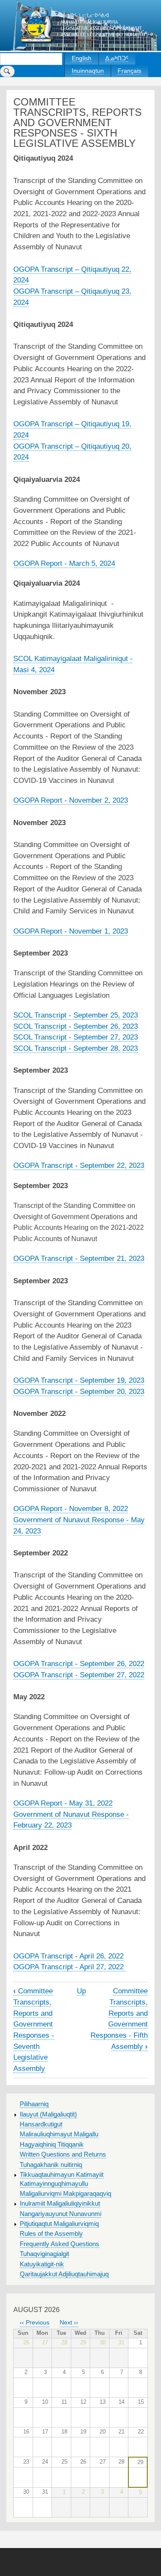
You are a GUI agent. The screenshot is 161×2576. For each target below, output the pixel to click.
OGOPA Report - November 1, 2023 (71, 931)
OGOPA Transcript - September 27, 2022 (79, 1675)
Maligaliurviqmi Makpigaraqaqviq (65, 2194)
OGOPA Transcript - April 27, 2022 (68, 1967)
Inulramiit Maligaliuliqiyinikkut (60, 2204)
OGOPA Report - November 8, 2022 (71, 1508)
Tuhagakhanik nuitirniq (51, 2165)
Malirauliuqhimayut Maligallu (59, 2134)
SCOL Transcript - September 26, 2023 (76, 1026)
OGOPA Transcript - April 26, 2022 (68, 1956)
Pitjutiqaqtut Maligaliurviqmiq (59, 2224)
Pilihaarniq (34, 2104)
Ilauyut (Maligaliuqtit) (48, 2114)
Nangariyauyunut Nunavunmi (61, 2214)
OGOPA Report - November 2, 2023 (71, 800)
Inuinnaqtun (88, 71)
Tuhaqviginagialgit (44, 2254)
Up (81, 1991)
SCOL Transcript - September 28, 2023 (76, 1048)
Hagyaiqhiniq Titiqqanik (52, 2145)
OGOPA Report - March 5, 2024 (64, 563)
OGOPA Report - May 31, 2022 (63, 1803)
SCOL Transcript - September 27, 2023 (76, 1037)
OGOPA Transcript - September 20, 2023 (79, 1391)
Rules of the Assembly (51, 2234)
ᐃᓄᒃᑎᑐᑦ (117, 58)
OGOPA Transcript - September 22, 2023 (79, 1165)
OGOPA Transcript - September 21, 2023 (79, 1258)
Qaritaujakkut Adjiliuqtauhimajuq (64, 2274)
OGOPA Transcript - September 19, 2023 (79, 1380)
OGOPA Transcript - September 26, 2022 (79, 1664)
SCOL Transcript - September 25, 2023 (76, 1015)
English (82, 58)
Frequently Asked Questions (59, 2244)
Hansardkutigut (41, 2124)
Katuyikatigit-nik (42, 2264)
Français (129, 71)
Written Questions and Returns (63, 2154)
